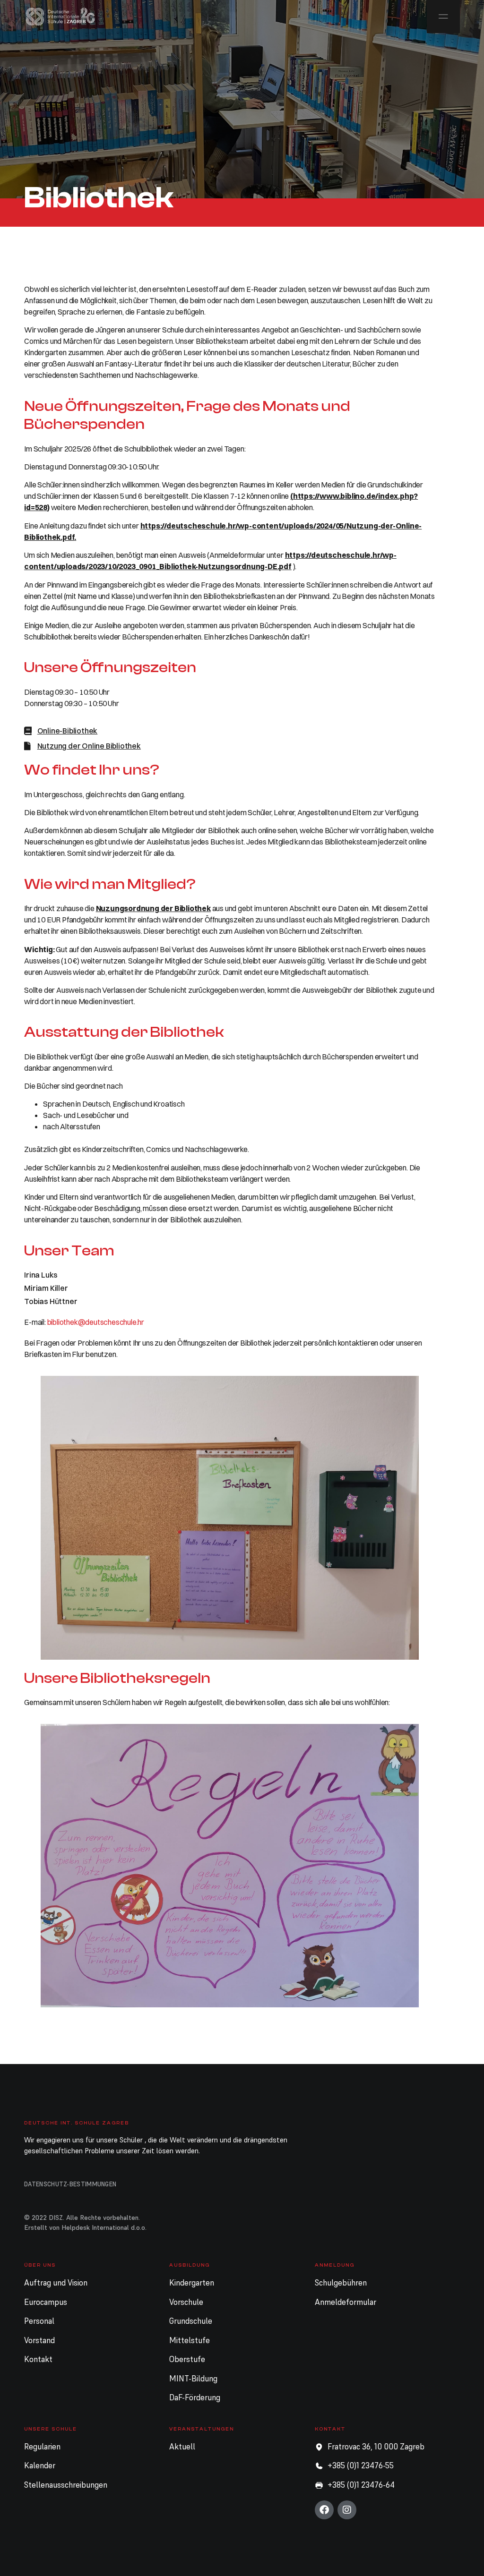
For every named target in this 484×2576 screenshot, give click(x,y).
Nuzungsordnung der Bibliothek (153, 908)
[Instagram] (347, 2510)
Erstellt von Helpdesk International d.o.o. (85, 2227)
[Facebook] (324, 2510)
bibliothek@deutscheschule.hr (96, 1322)
